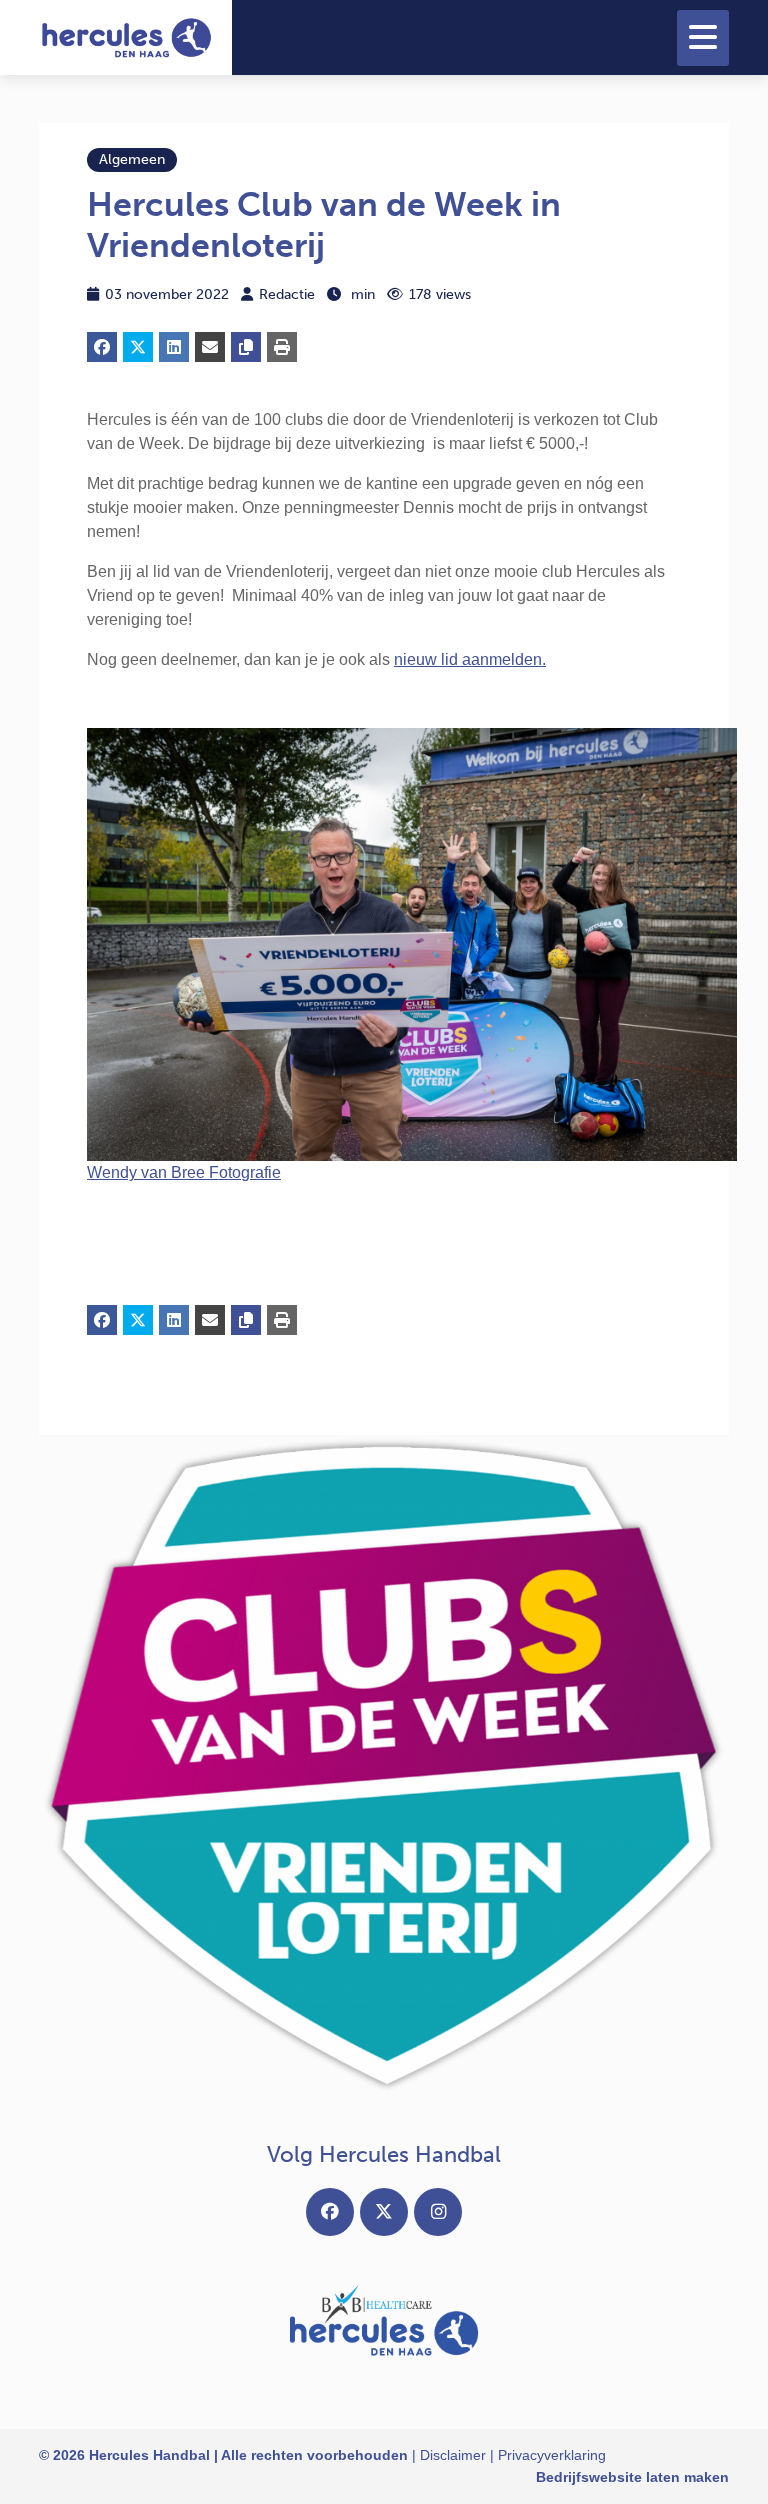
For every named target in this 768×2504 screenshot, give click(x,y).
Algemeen (132, 159)
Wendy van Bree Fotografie (184, 1172)
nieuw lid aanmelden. (470, 659)
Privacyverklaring (552, 2455)
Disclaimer (453, 2455)
